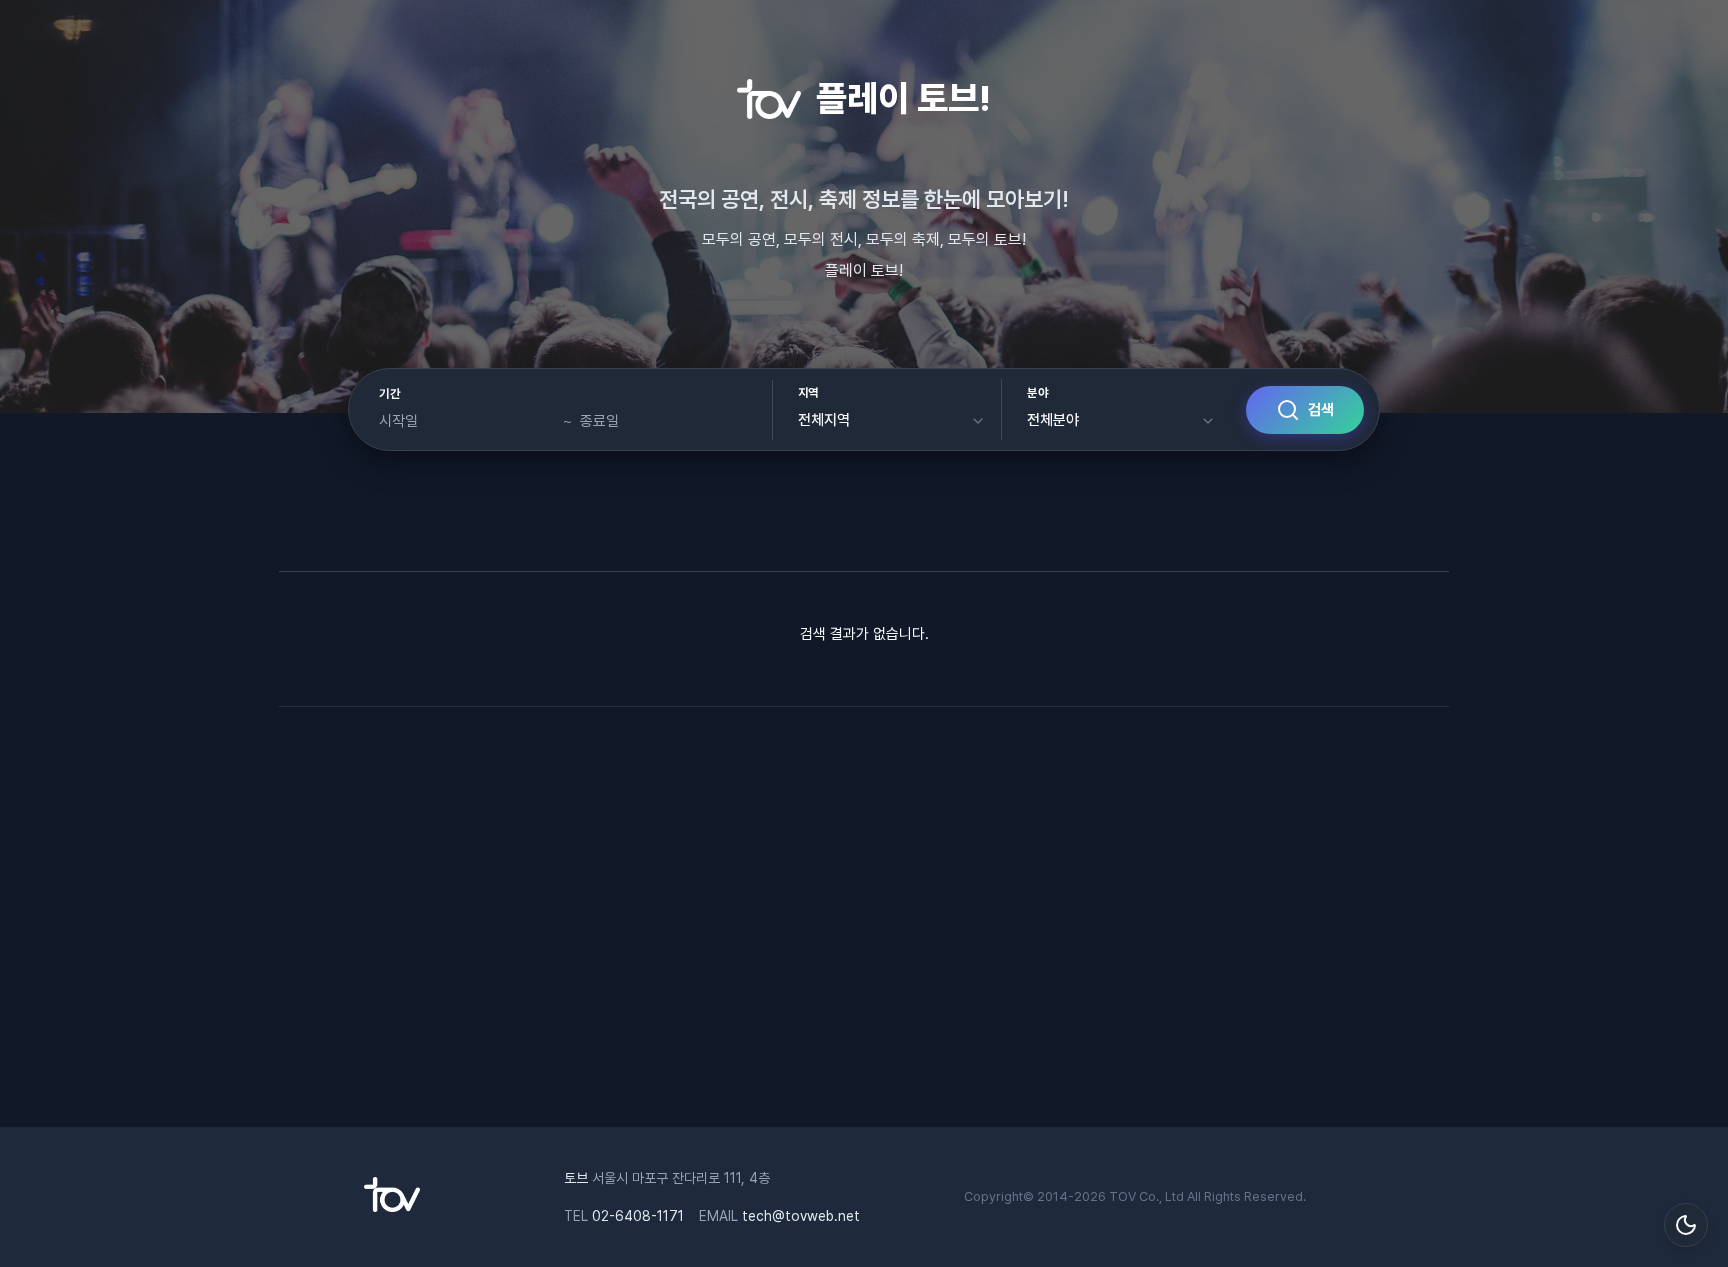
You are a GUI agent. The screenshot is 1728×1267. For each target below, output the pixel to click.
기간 (389, 394)
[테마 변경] (1686, 1225)
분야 (1037, 393)
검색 (1321, 410)
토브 (576, 1178)
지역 (808, 393)
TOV (1122, 1196)
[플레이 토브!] (392, 1207)
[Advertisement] (864, 927)
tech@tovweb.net (801, 1216)
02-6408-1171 (638, 1216)
